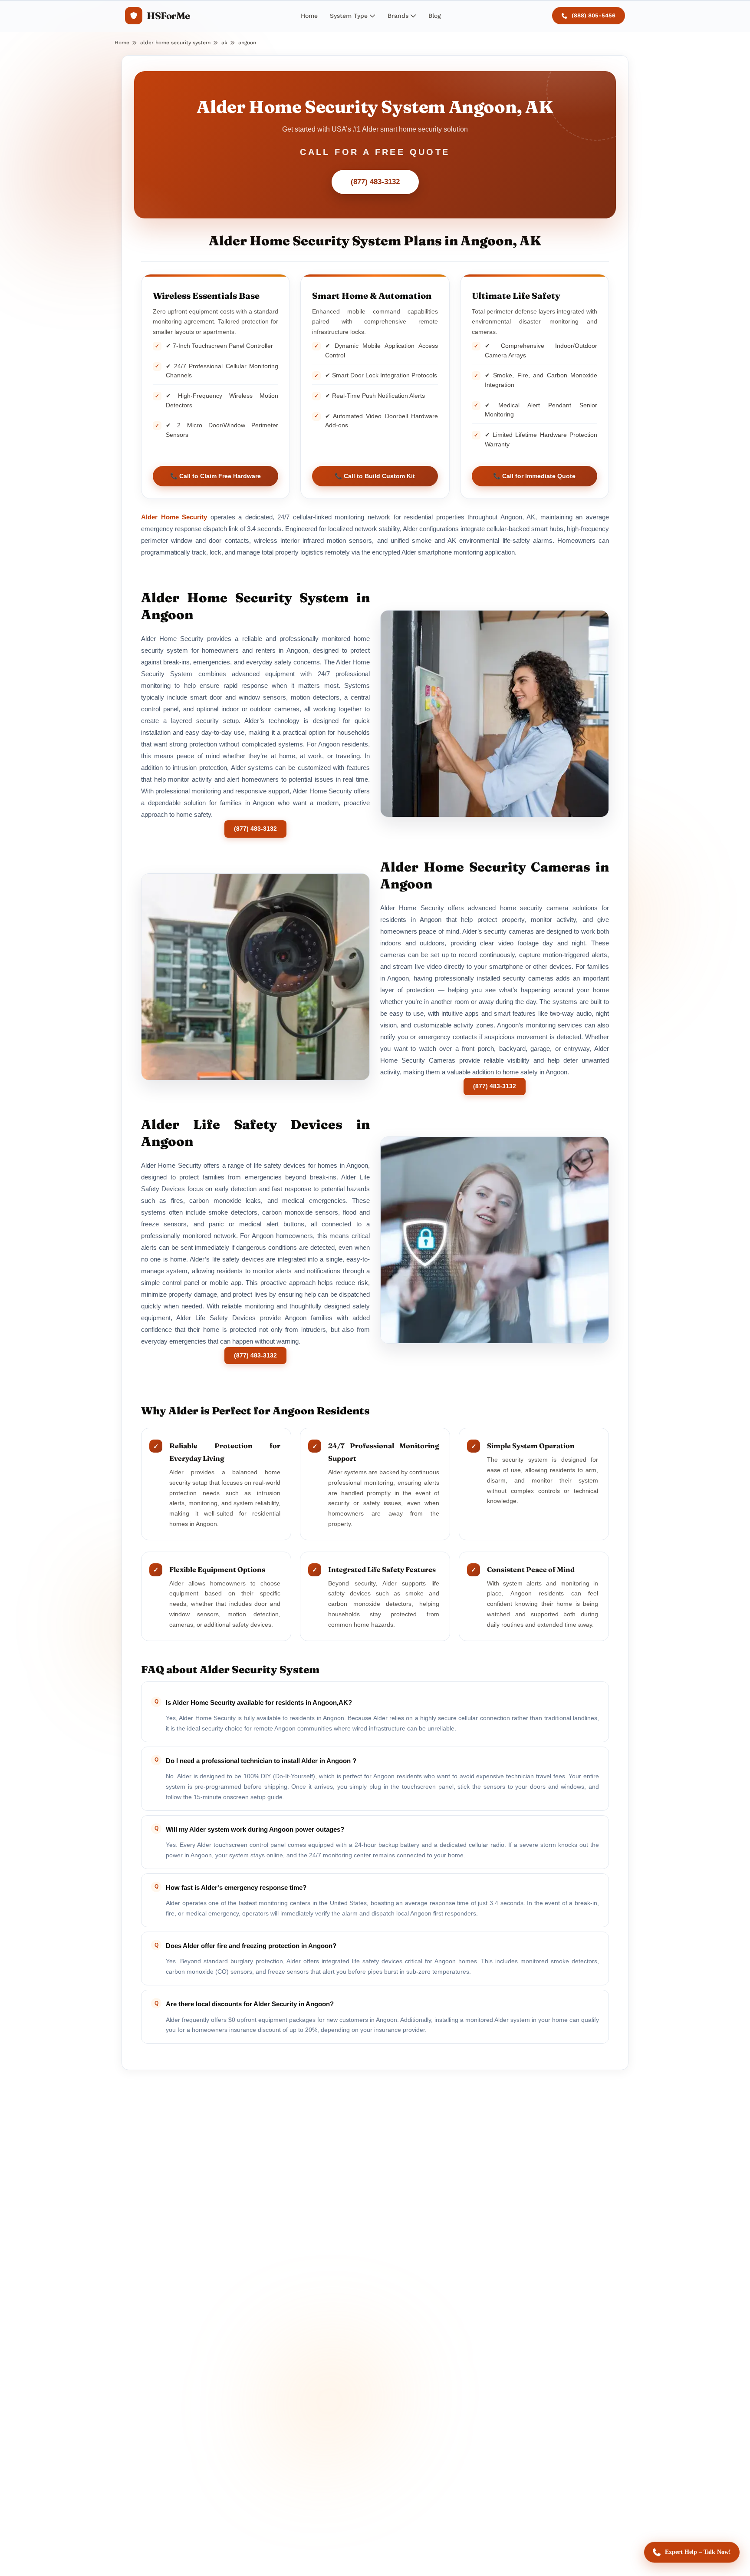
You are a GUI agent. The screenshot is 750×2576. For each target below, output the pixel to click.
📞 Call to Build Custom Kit (375, 476)
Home (309, 16)
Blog (435, 16)
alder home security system (175, 43)
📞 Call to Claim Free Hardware (215, 476)
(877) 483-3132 (375, 182)
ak (224, 43)
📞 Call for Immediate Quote (534, 476)
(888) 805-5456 (594, 15)
